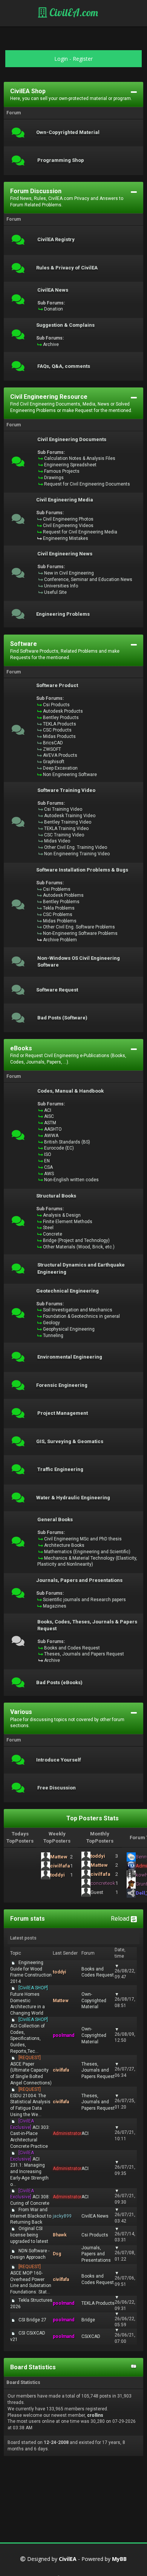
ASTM (50, 1123)
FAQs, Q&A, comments (64, 366)
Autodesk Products (63, 711)
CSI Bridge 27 (32, 2320)
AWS (49, 1174)
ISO (48, 1154)
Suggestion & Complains (65, 325)
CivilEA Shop (28, 91)
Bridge (88, 2320)
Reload (121, 1919)
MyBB (119, 2559)
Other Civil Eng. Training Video (76, 847)
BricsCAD (53, 743)
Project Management (63, 1413)
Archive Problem (60, 940)
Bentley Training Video (68, 822)
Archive (51, 344)
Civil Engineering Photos (68, 519)
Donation (54, 309)
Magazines (55, 1606)
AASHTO (53, 1129)
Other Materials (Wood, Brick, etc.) (79, 1247)
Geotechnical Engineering (67, 1291)
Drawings (54, 478)
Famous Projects (62, 471)
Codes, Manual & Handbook (70, 1091)
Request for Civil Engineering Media (80, 532)
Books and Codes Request (72, 1648)
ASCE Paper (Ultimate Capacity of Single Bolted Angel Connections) (31, 2070)
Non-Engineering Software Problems (80, 933)
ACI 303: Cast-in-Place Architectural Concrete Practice (30, 2134)
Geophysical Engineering (69, 1329)
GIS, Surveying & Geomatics (70, 1442)
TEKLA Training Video (66, 828)
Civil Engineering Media (65, 500)
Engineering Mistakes (66, 538)
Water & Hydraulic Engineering (73, 1498)
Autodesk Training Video (70, 816)
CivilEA (68, 2559)
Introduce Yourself (59, 1760)
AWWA (51, 1136)
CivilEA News (53, 290)
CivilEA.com (73, 12)
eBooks (21, 1048)
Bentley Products (61, 718)
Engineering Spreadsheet (70, 465)
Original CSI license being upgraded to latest (29, 2235)
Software (24, 644)
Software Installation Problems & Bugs (82, 870)
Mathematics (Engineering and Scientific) (87, 1552)
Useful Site (55, 592)
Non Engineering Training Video (77, 854)
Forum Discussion (36, 191)
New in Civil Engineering (69, 573)
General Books (55, 1520)
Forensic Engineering (62, 1385)
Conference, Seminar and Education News (88, 579)
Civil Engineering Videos (68, 526)
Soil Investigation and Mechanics (78, 1310)
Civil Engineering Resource (49, 397)
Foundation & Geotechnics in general (81, 1316)
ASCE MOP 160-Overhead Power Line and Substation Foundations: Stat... (31, 2279)
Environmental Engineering (70, 1357)
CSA (48, 1167)
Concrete (53, 1234)
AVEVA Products (60, 755)
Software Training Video (66, 790)
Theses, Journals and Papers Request (84, 1654)
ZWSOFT (52, 749)
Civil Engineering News (65, 554)
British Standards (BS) (67, 1142)
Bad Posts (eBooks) (59, 1683)
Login (61, 59)
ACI (48, 1110)
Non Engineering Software (70, 775)
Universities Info (61, 586)
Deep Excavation (60, 768)
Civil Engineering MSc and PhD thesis (83, 1539)
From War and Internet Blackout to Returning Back (31, 2216)
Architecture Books (64, 1545)
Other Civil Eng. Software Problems (79, 927)
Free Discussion (57, 1788)
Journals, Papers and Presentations (79, 1580)
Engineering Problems (63, 614)
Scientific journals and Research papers (84, 1600)
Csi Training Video (63, 809)
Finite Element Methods (68, 1222)
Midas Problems (60, 921)
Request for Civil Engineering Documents (87, 484)
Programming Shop (61, 160)
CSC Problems (58, 915)
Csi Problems (57, 889)
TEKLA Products (60, 724)
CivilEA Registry (56, 240)
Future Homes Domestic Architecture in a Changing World (29, 2000)
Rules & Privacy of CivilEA (67, 268)
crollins (95, 2415)
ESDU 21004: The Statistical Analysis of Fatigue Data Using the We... (30, 2102)
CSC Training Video (64, 835)
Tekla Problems (59, 908)
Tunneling (53, 1336)
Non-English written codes (71, 1180)
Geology (51, 1323)
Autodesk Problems (63, 895)
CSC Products (57, 730)
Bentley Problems (61, 902)
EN (47, 1161)
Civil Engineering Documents (72, 440)
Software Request (57, 990)
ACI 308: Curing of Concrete (30, 2197)
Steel (48, 1228)
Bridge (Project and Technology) (76, 1240)
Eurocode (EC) (59, 1148)
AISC (49, 1116)
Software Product (57, 685)
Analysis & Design (62, 1215)
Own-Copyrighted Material (68, 132)
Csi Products (56, 705)
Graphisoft (54, 762)
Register (83, 59)
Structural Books (56, 1196)
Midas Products (59, 736)
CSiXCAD (91, 2336)
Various (21, 1712)
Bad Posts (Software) (62, 1018)
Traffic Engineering (60, 1469)
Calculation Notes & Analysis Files (80, 458)
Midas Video (57, 841)
